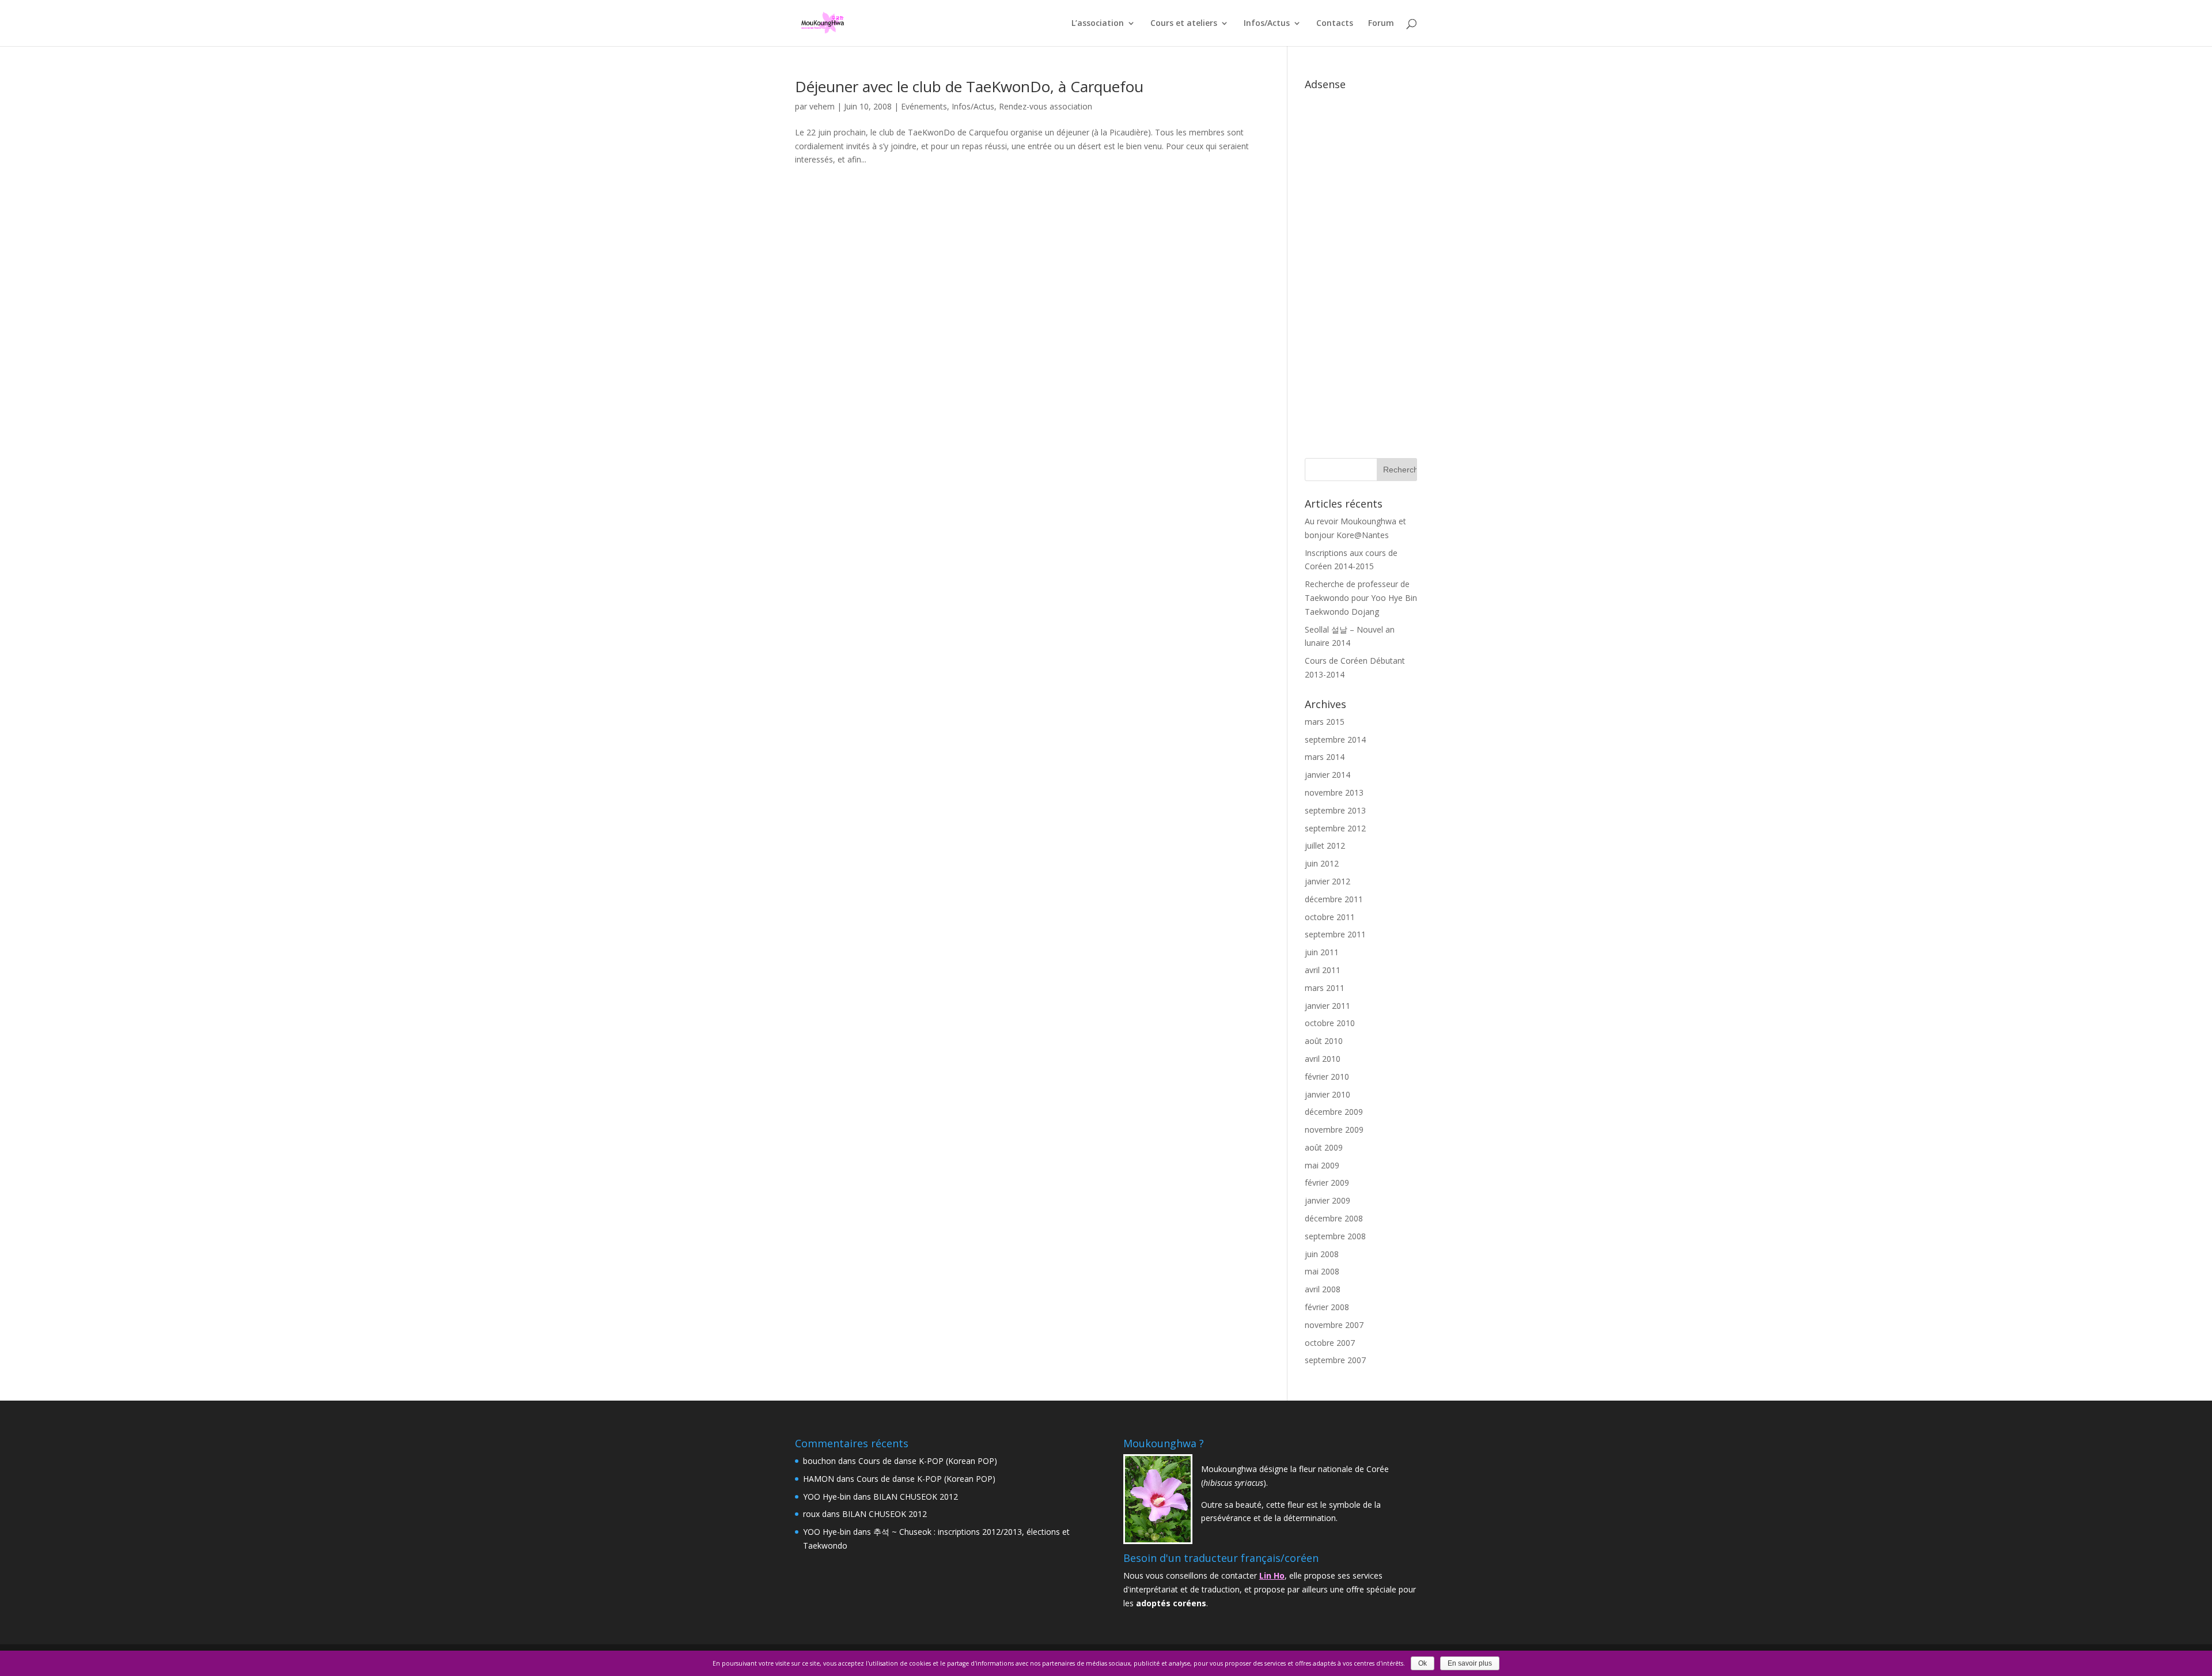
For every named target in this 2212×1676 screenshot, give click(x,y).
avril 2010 (1323, 1059)
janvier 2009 (1327, 1200)
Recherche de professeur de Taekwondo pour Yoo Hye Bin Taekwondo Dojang (1361, 598)
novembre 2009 (1334, 1130)
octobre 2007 (1330, 1343)
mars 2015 (1325, 722)
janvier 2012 (1327, 881)
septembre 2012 (1335, 828)
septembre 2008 (1335, 1236)
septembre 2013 (1335, 810)
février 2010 (1327, 1077)
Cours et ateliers (1184, 24)
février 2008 (1327, 1307)
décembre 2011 (1334, 899)
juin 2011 (1322, 952)
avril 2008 (1323, 1289)
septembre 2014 (1335, 739)
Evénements (924, 106)
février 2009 (1327, 1183)
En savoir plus (1470, 1663)
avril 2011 (1323, 970)
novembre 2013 (1334, 792)
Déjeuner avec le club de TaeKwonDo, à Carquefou (969, 86)
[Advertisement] (1361, 268)
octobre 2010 (1330, 1023)
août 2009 (1324, 1147)
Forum (1381, 24)
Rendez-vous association (1046, 106)
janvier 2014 (1327, 775)
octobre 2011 (1330, 917)
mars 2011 (1325, 988)
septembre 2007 (1335, 1360)
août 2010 (1324, 1041)
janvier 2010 (1327, 1094)
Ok (1423, 1663)
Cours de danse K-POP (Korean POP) (928, 1461)
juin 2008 (1322, 1254)
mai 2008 (1322, 1271)
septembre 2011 (1335, 934)
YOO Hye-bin (827, 1497)
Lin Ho (1272, 1575)
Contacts (1335, 24)
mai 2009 (1322, 1165)
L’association (1098, 24)
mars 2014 (1325, 757)
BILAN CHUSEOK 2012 (916, 1497)
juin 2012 (1322, 863)
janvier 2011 (1327, 1006)
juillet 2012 (1325, 845)
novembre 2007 (1334, 1325)
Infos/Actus (1267, 24)
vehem (822, 106)
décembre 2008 (1334, 1218)
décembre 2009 (1334, 1112)
